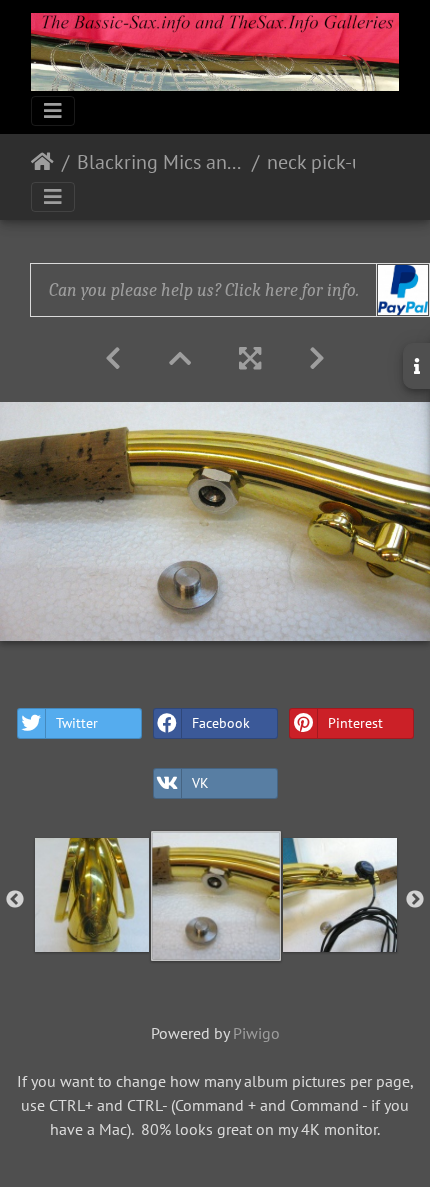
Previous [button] (15, 900)
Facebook (221, 723)
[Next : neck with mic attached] (317, 358)
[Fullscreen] (250, 358)
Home (42, 162)
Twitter (77, 723)
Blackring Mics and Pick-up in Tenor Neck (160, 162)
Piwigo (256, 1033)
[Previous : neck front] (113, 358)
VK (200, 783)
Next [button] (415, 900)
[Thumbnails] (180, 358)
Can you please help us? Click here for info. (204, 290)
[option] (92, 895)
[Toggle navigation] (53, 111)
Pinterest (355, 723)
